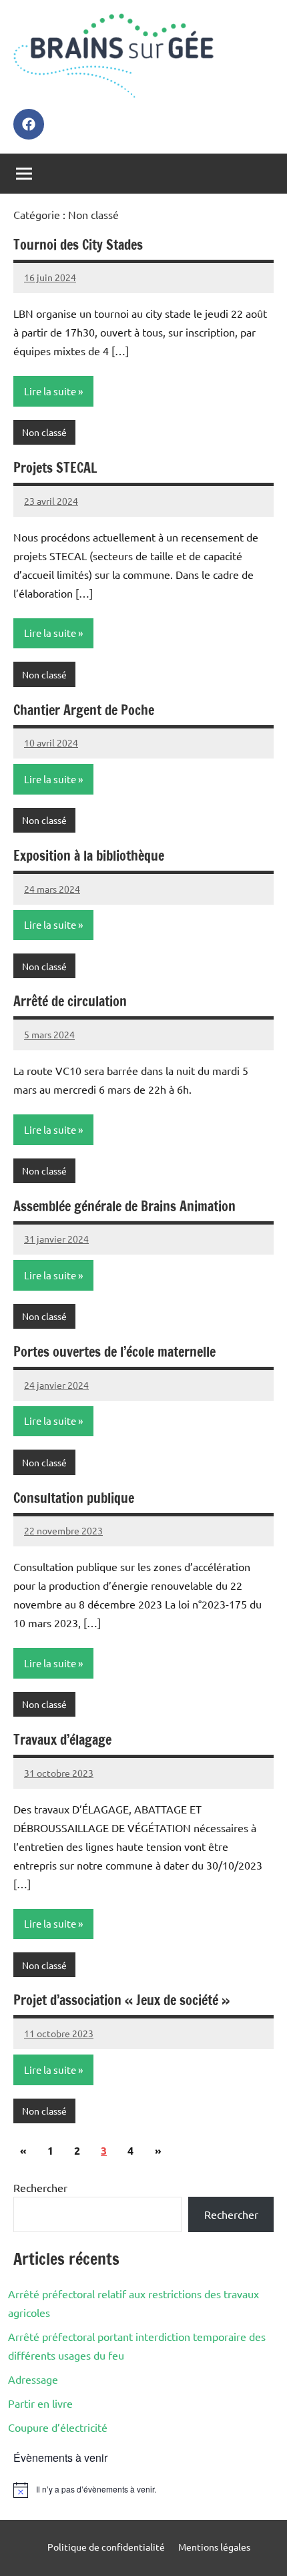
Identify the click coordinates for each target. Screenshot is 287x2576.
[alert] (143, 2490)
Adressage (33, 2379)
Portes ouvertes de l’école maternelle (114, 1352)
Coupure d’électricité (58, 2427)
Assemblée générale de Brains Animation (124, 1206)
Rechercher (40, 2187)
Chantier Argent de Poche (84, 710)
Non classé (44, 432)
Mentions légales (214, 2547)
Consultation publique (74, 1498)
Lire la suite (50, 391)
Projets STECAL (55, 468)
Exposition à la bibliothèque (89, 856)
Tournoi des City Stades (78, 245)
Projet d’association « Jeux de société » (121, 2000)
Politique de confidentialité (106, 2547)
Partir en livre (40, 2403)
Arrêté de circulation (70, 1001)
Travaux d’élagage (62, 1740)
